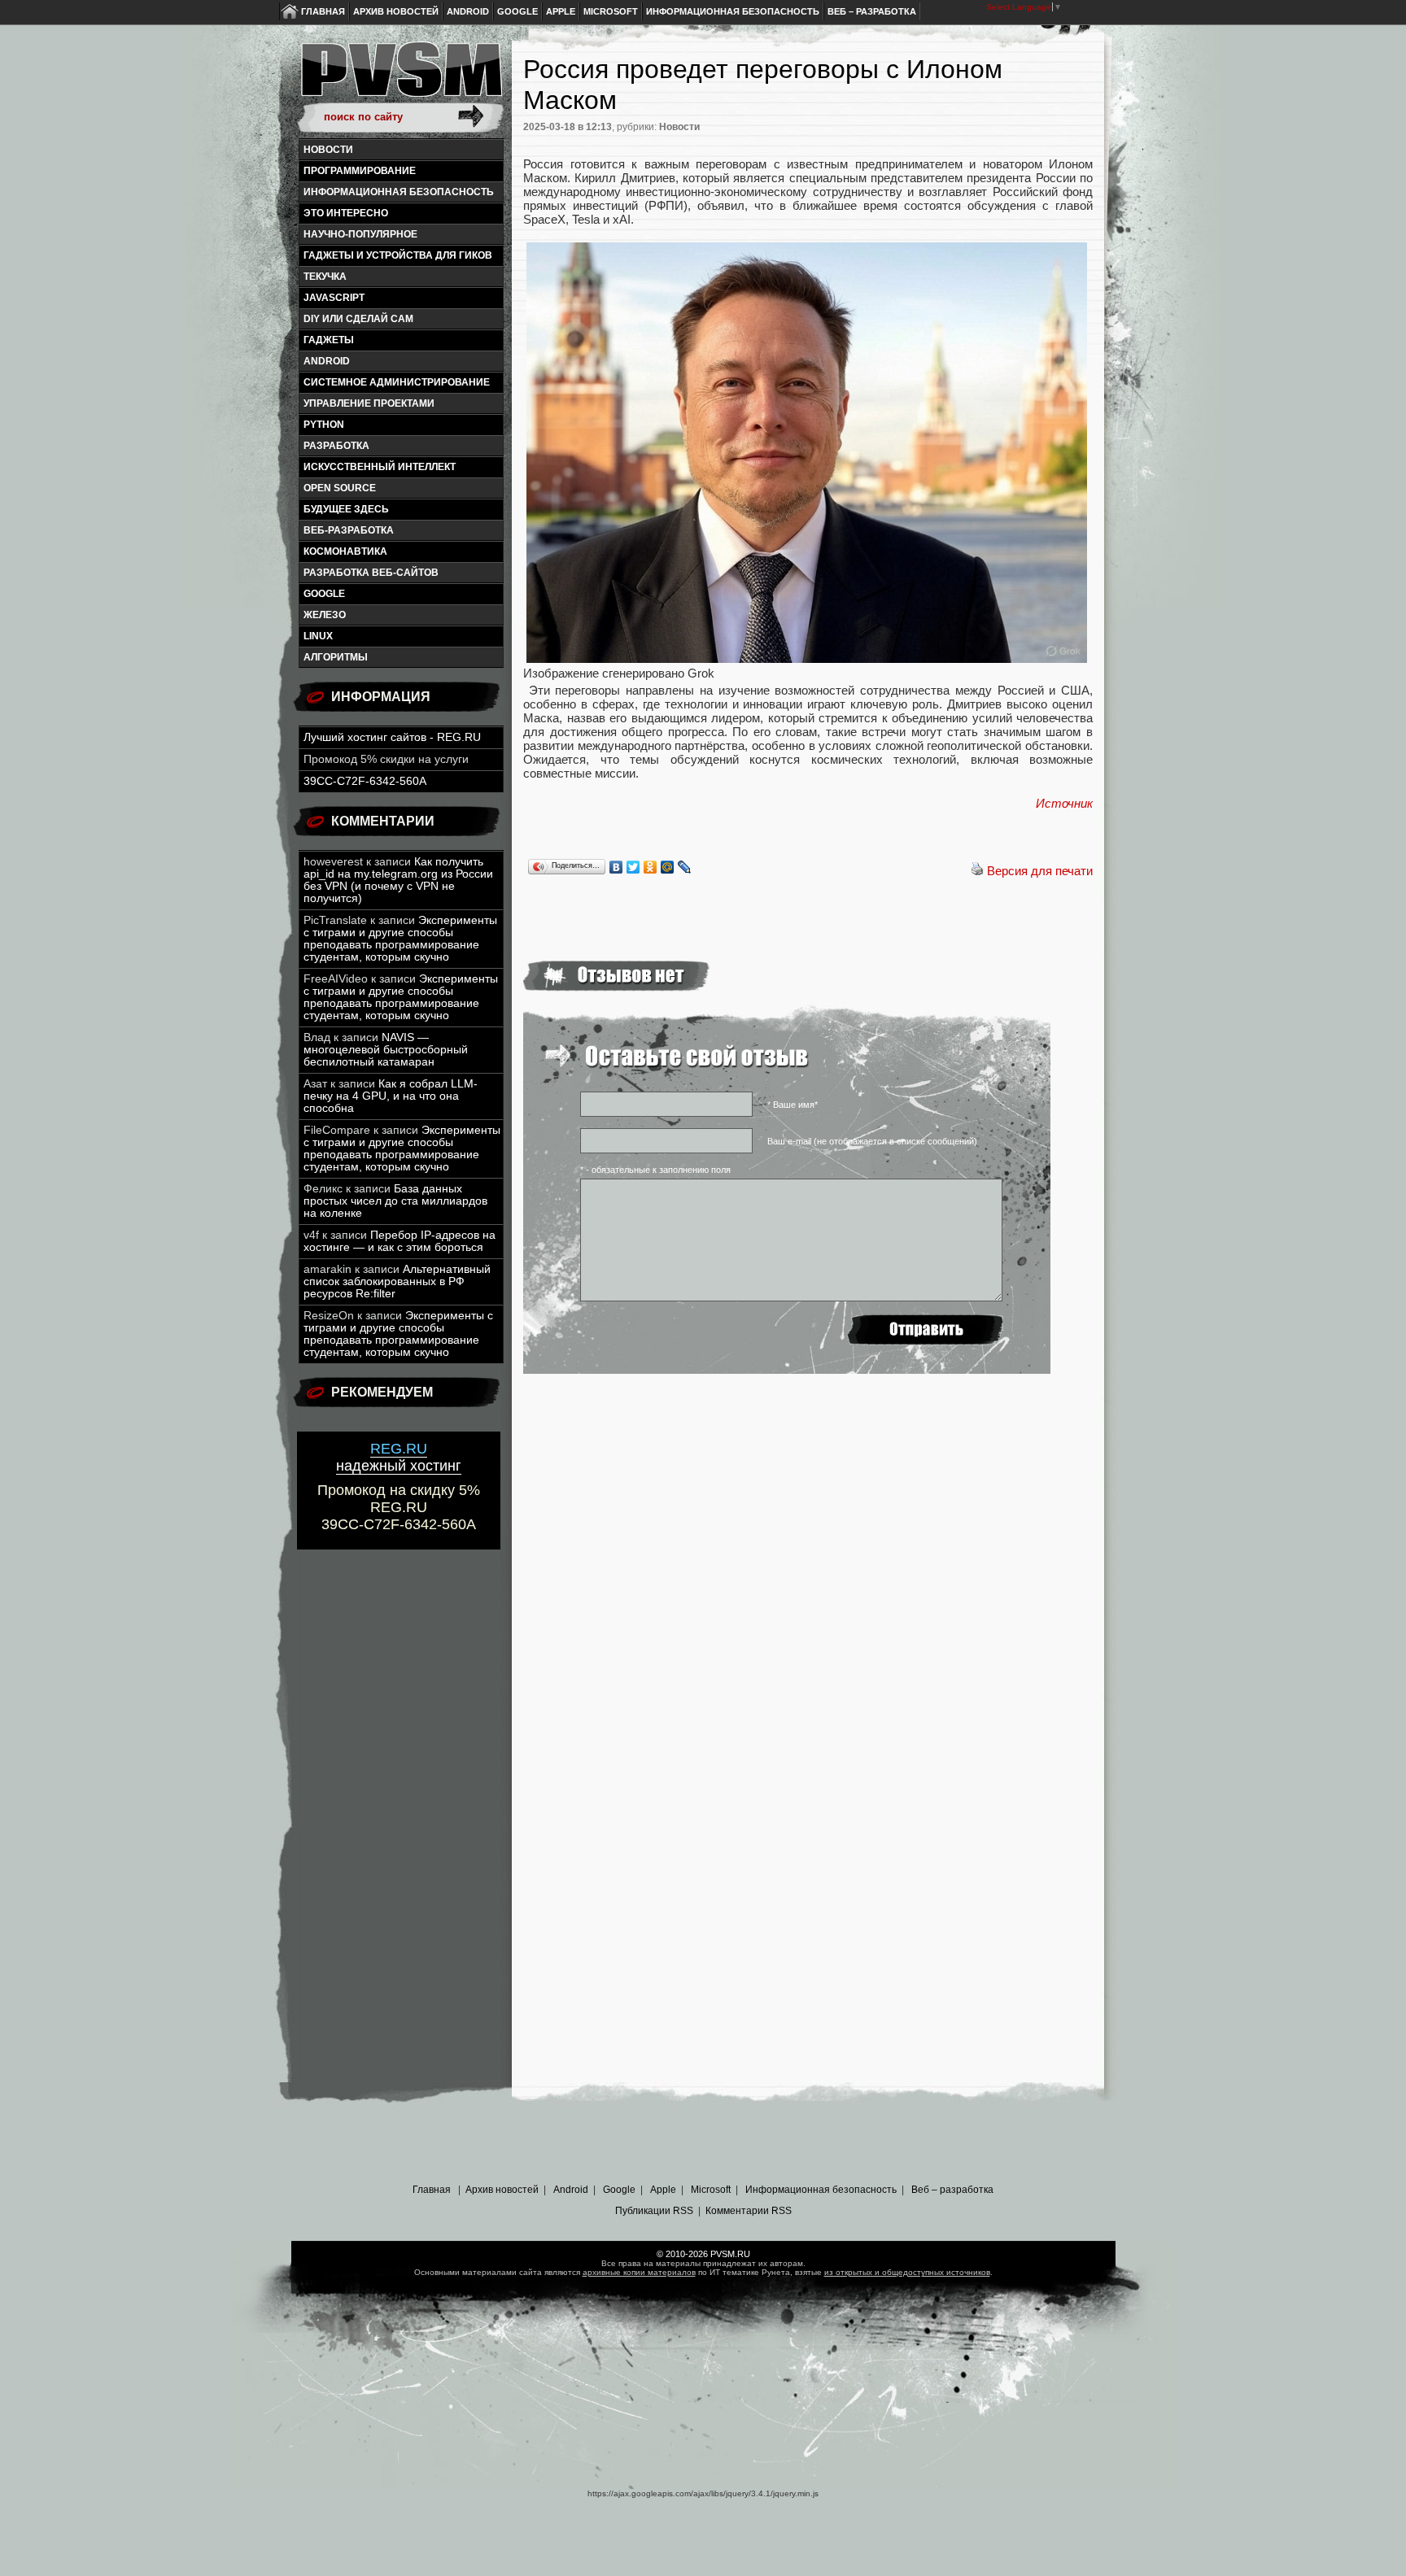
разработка (336, 446)
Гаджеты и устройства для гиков (398, 255)
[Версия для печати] (977, 871)
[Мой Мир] (668, 867)
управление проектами (369, 403)
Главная (323, 11)
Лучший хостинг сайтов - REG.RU (392, 737)
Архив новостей (396, 11)
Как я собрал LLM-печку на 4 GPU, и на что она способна (391, 1096)
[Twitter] (633, 867)
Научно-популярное (360, 234)
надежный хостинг (399, 1457)
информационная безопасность (399, 192)
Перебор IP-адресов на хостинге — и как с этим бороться (400, 1241)
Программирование (360, 171)
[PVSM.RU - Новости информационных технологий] (400, 77)
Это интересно (346, 213)
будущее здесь (346, 509)
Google (517, 11)
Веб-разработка (349, 530)
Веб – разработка (872, 11)
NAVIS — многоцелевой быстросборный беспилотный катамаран (386, 1050)
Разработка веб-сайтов (371, 573)
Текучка (325, 277)
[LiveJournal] (685, 867)
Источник (1064, 803)
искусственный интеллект (380, 467)
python (324, 425)
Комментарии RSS (749, 2211)
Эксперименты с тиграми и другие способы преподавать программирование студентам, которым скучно (400, 939)
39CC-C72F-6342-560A (365, 781)
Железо (325, 615)
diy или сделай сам (358, 319)
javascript (334, 298)
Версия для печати (1040, 871)
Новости (328, 150)
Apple (561, 11)
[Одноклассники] (651, 867)
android (327, 361)
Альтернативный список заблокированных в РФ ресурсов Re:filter (397, 1281)
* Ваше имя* (793, 1105)
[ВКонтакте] (616, 867)
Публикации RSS (654, 2211)
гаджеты (329, 340)
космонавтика (345, 551)
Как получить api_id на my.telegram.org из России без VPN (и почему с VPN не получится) (398, 880)
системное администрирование (397, 382)
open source (340, 488)
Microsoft (611, 11)
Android (468, 11)
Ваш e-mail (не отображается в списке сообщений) (872, 1141)
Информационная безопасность (733, 11)
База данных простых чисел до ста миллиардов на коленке (395, 1201)
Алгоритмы (336, 657)
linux (318, 636)
